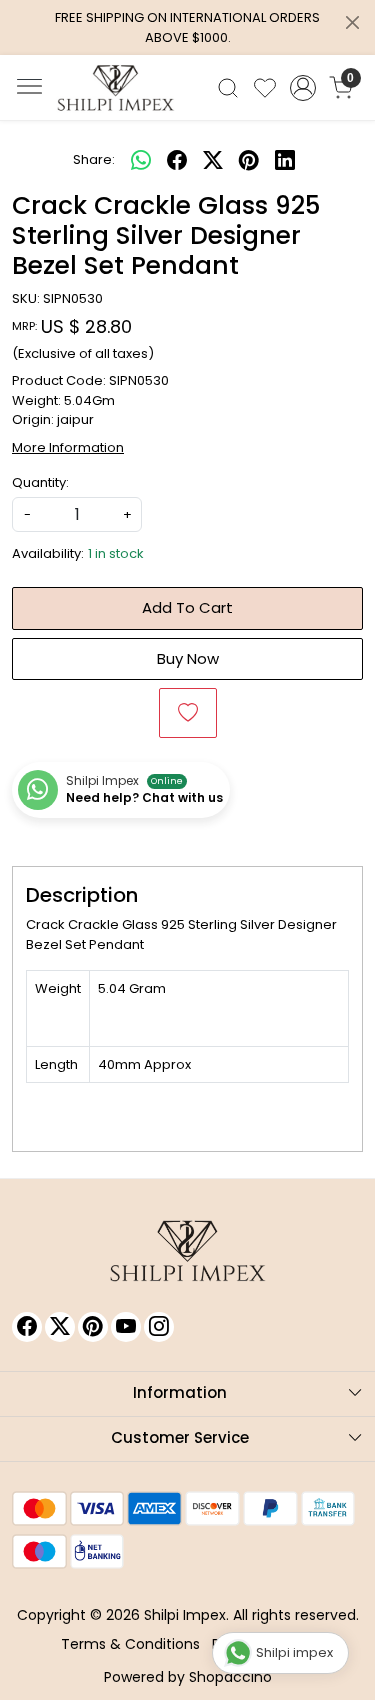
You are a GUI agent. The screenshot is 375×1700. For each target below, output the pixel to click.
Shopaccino (230, 1677)
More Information (68, 447)
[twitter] (213, 160)
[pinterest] (249, 160)
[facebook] (177, 160)
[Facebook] (27, 1327)
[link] (228, 88)
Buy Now (188, 658)
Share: (94, 159)
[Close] (352, 22)
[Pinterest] (93, 1327)
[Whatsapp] (141, 160)
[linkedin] (285, 160)
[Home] (116, 88)
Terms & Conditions (130, 1644)
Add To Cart (187, 607)
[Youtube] (126, 1327)
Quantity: (40, 482)
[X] (60, 1327)
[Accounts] (302, 88)
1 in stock (116, 553)
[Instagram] (159, 1327)
